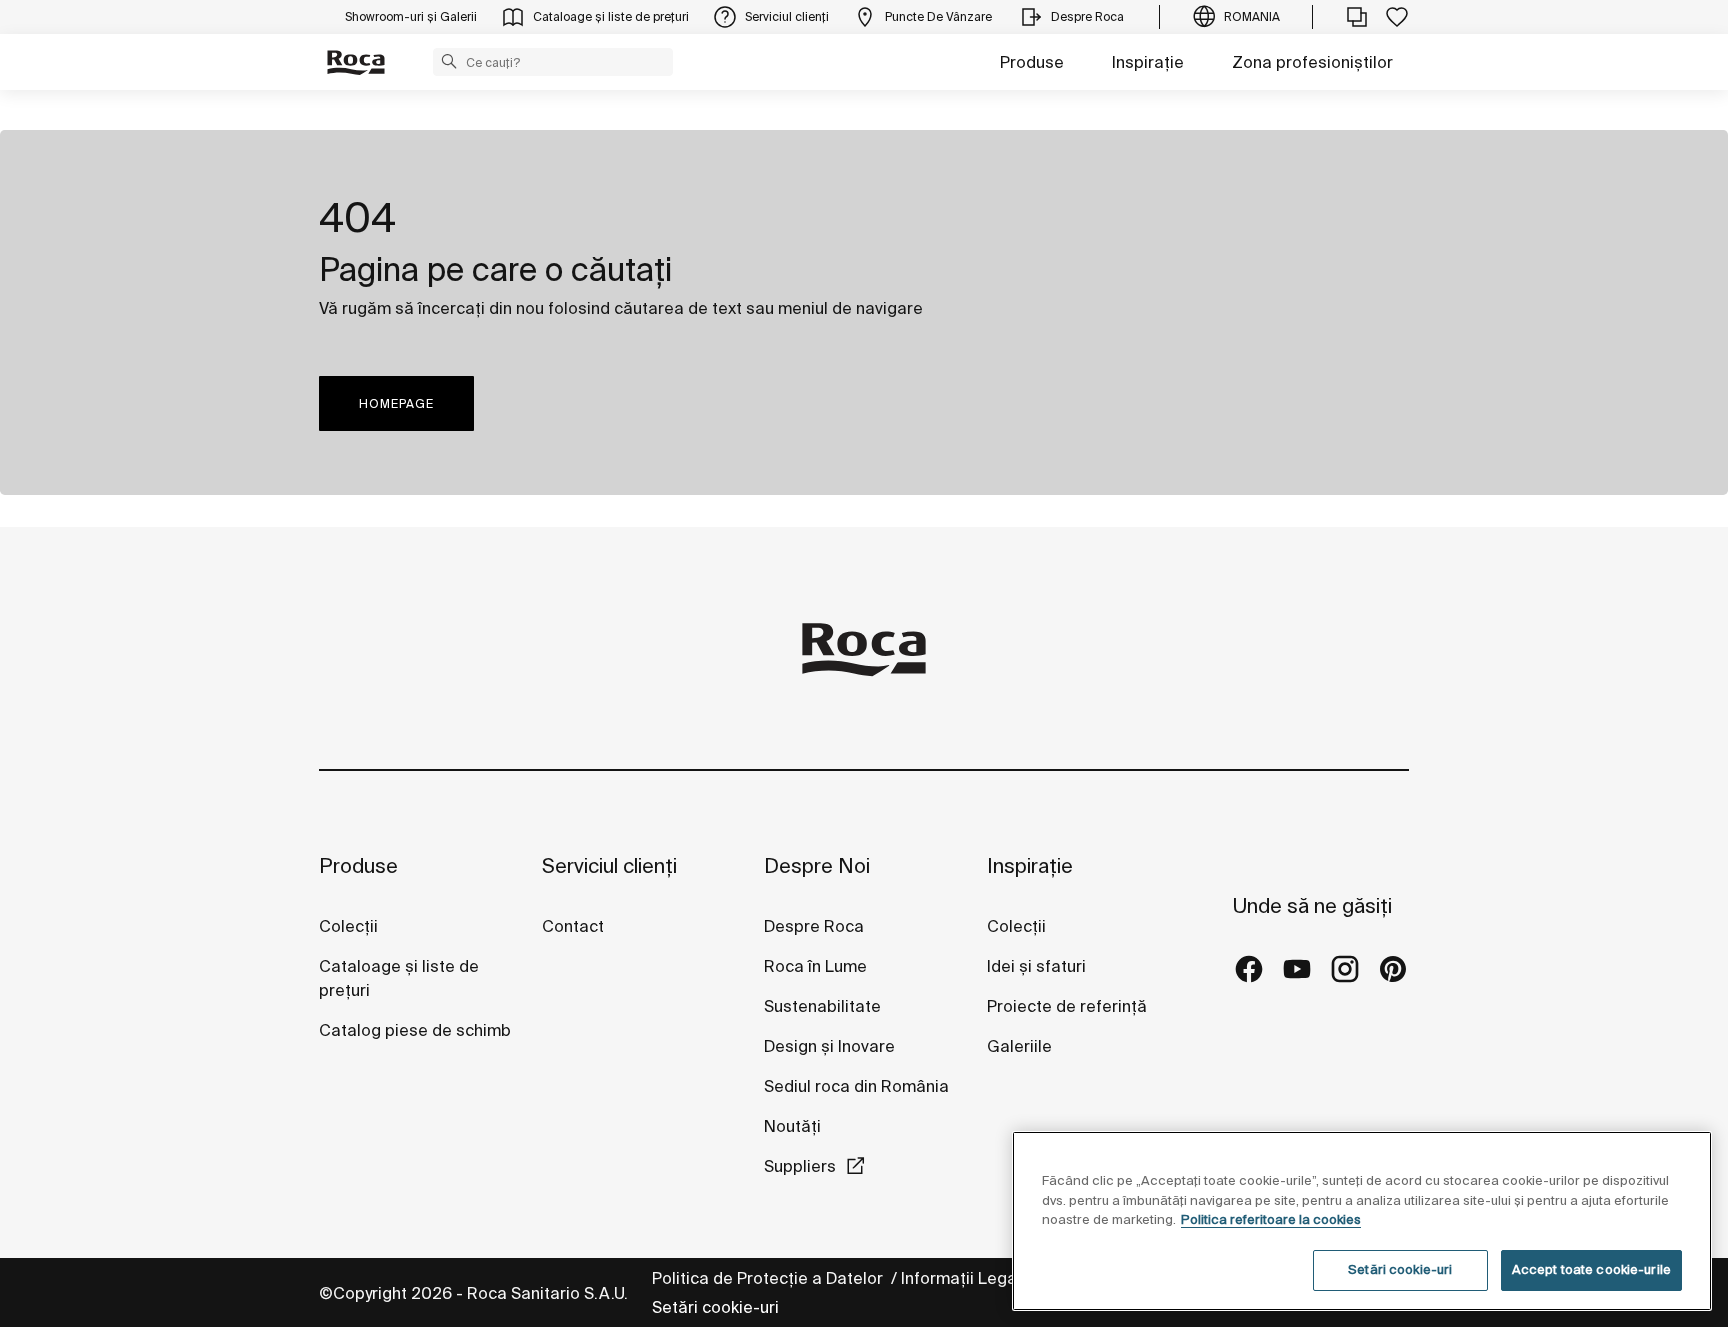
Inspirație (1148, 62)
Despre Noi (817, 865)
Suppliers (800, 1166)
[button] (449, 61)
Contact (573, 926)
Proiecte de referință (1067, 1006)
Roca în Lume (815, 966)
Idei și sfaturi (1036, 966)
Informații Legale (968, 1278)
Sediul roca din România (856, 1086)
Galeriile (1019, 1046)
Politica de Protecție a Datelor (769, 1278)
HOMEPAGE (396, 403)
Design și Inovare (829, 1046)
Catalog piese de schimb (415, 1030)
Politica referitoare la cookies (1271, 1219)
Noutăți (794, 1126)
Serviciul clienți (609, 865)
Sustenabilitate (822, 1006)
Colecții (348, 926)
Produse (1032, 62)
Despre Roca (814, 926)
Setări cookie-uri (715, 1307)
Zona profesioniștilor (1312, 62)
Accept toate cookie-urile (1591, 1269)
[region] (1362, 1221)
